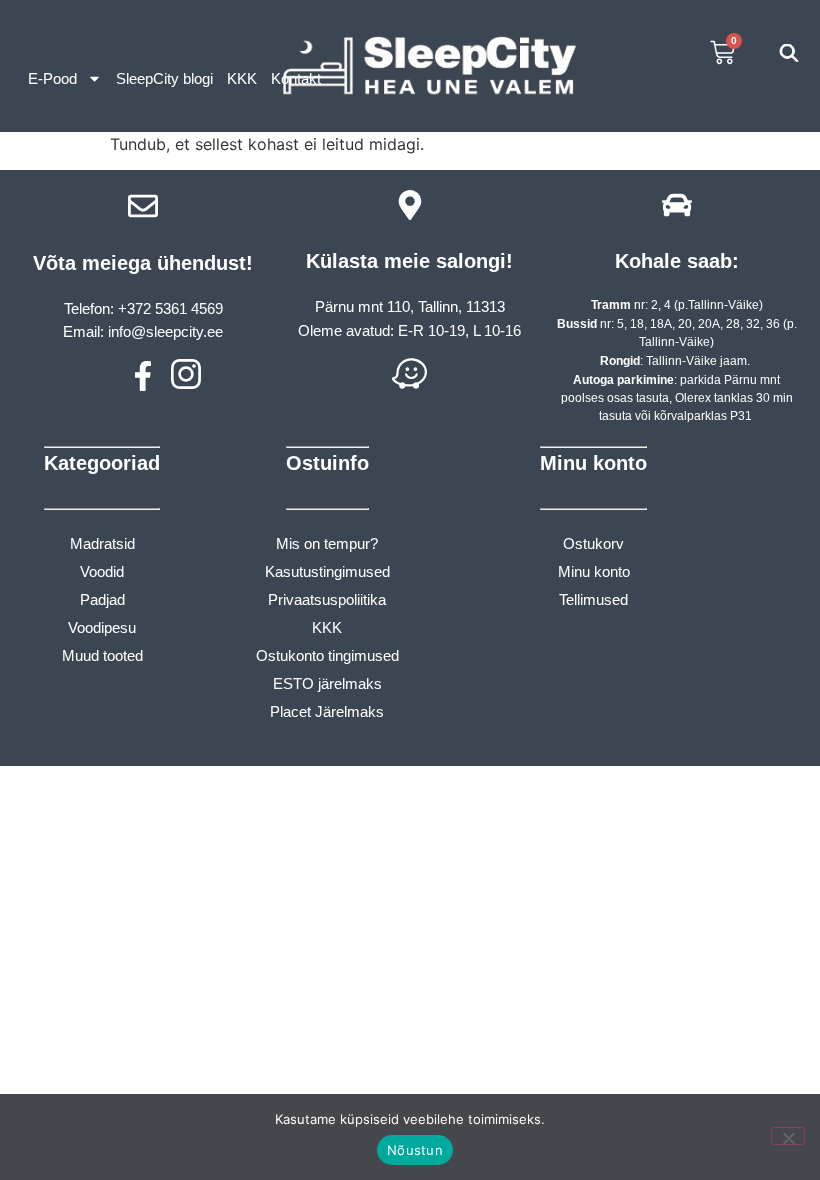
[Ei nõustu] (788, 1136)
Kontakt (296, 78)
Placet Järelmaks (327, 711)
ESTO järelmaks (327, 683)
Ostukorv (593, 543)
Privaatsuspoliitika (327, 599)
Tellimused (593, 599)
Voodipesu (102, 627)
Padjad (102, 599)
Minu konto (594, 571)
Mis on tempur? (327, 543)
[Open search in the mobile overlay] (789, 52)
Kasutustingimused (327, 571)
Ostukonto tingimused (327, 655)
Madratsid (102, 543)
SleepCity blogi (164, 78)
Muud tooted (102, 655)
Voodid (102, 571)
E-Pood (52, 78)
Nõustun (415, 1150)
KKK (242, 78)
